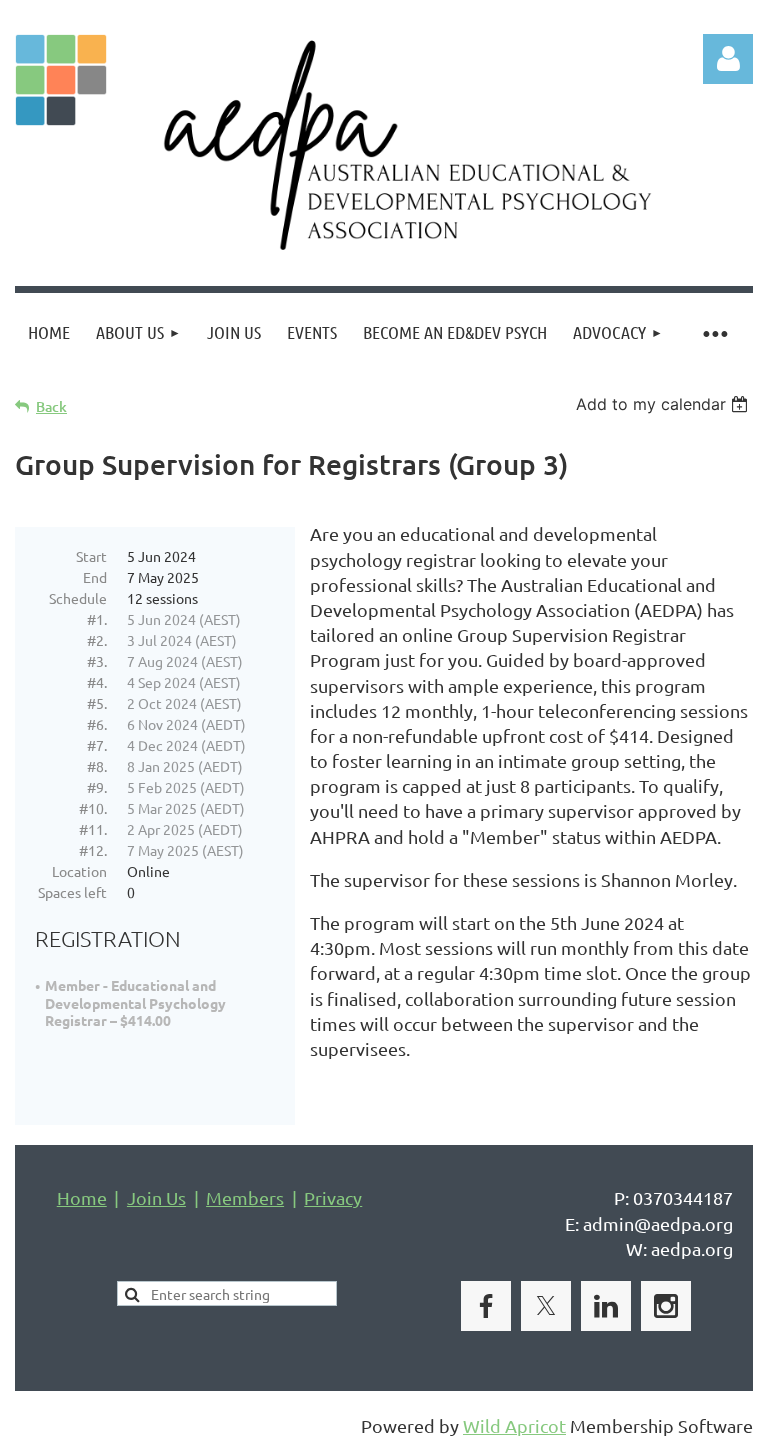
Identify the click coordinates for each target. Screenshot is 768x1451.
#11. (93, 829)
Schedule (78, 598)
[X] (546, 1306)
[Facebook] (486, 1306)
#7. (97, 745)
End (95, 577)
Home (82, 1197)
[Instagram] (666, 1306)
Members (245, 1197)
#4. (97, 682)
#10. (93, 808)
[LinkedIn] (606, 1306)
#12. (93, 850)
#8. (97, 766)
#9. (97, 787)
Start (91, 556)
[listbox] (664, 404)
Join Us (156, 1197)
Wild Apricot (514, 1425)
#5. (97, 703)
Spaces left (72, 892)
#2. (97, 640)
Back (51, 406)
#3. (97, 661)
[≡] (714, 332)
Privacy (333, 1197)
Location (79, 871)
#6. (97, 724)
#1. (97, 619)
